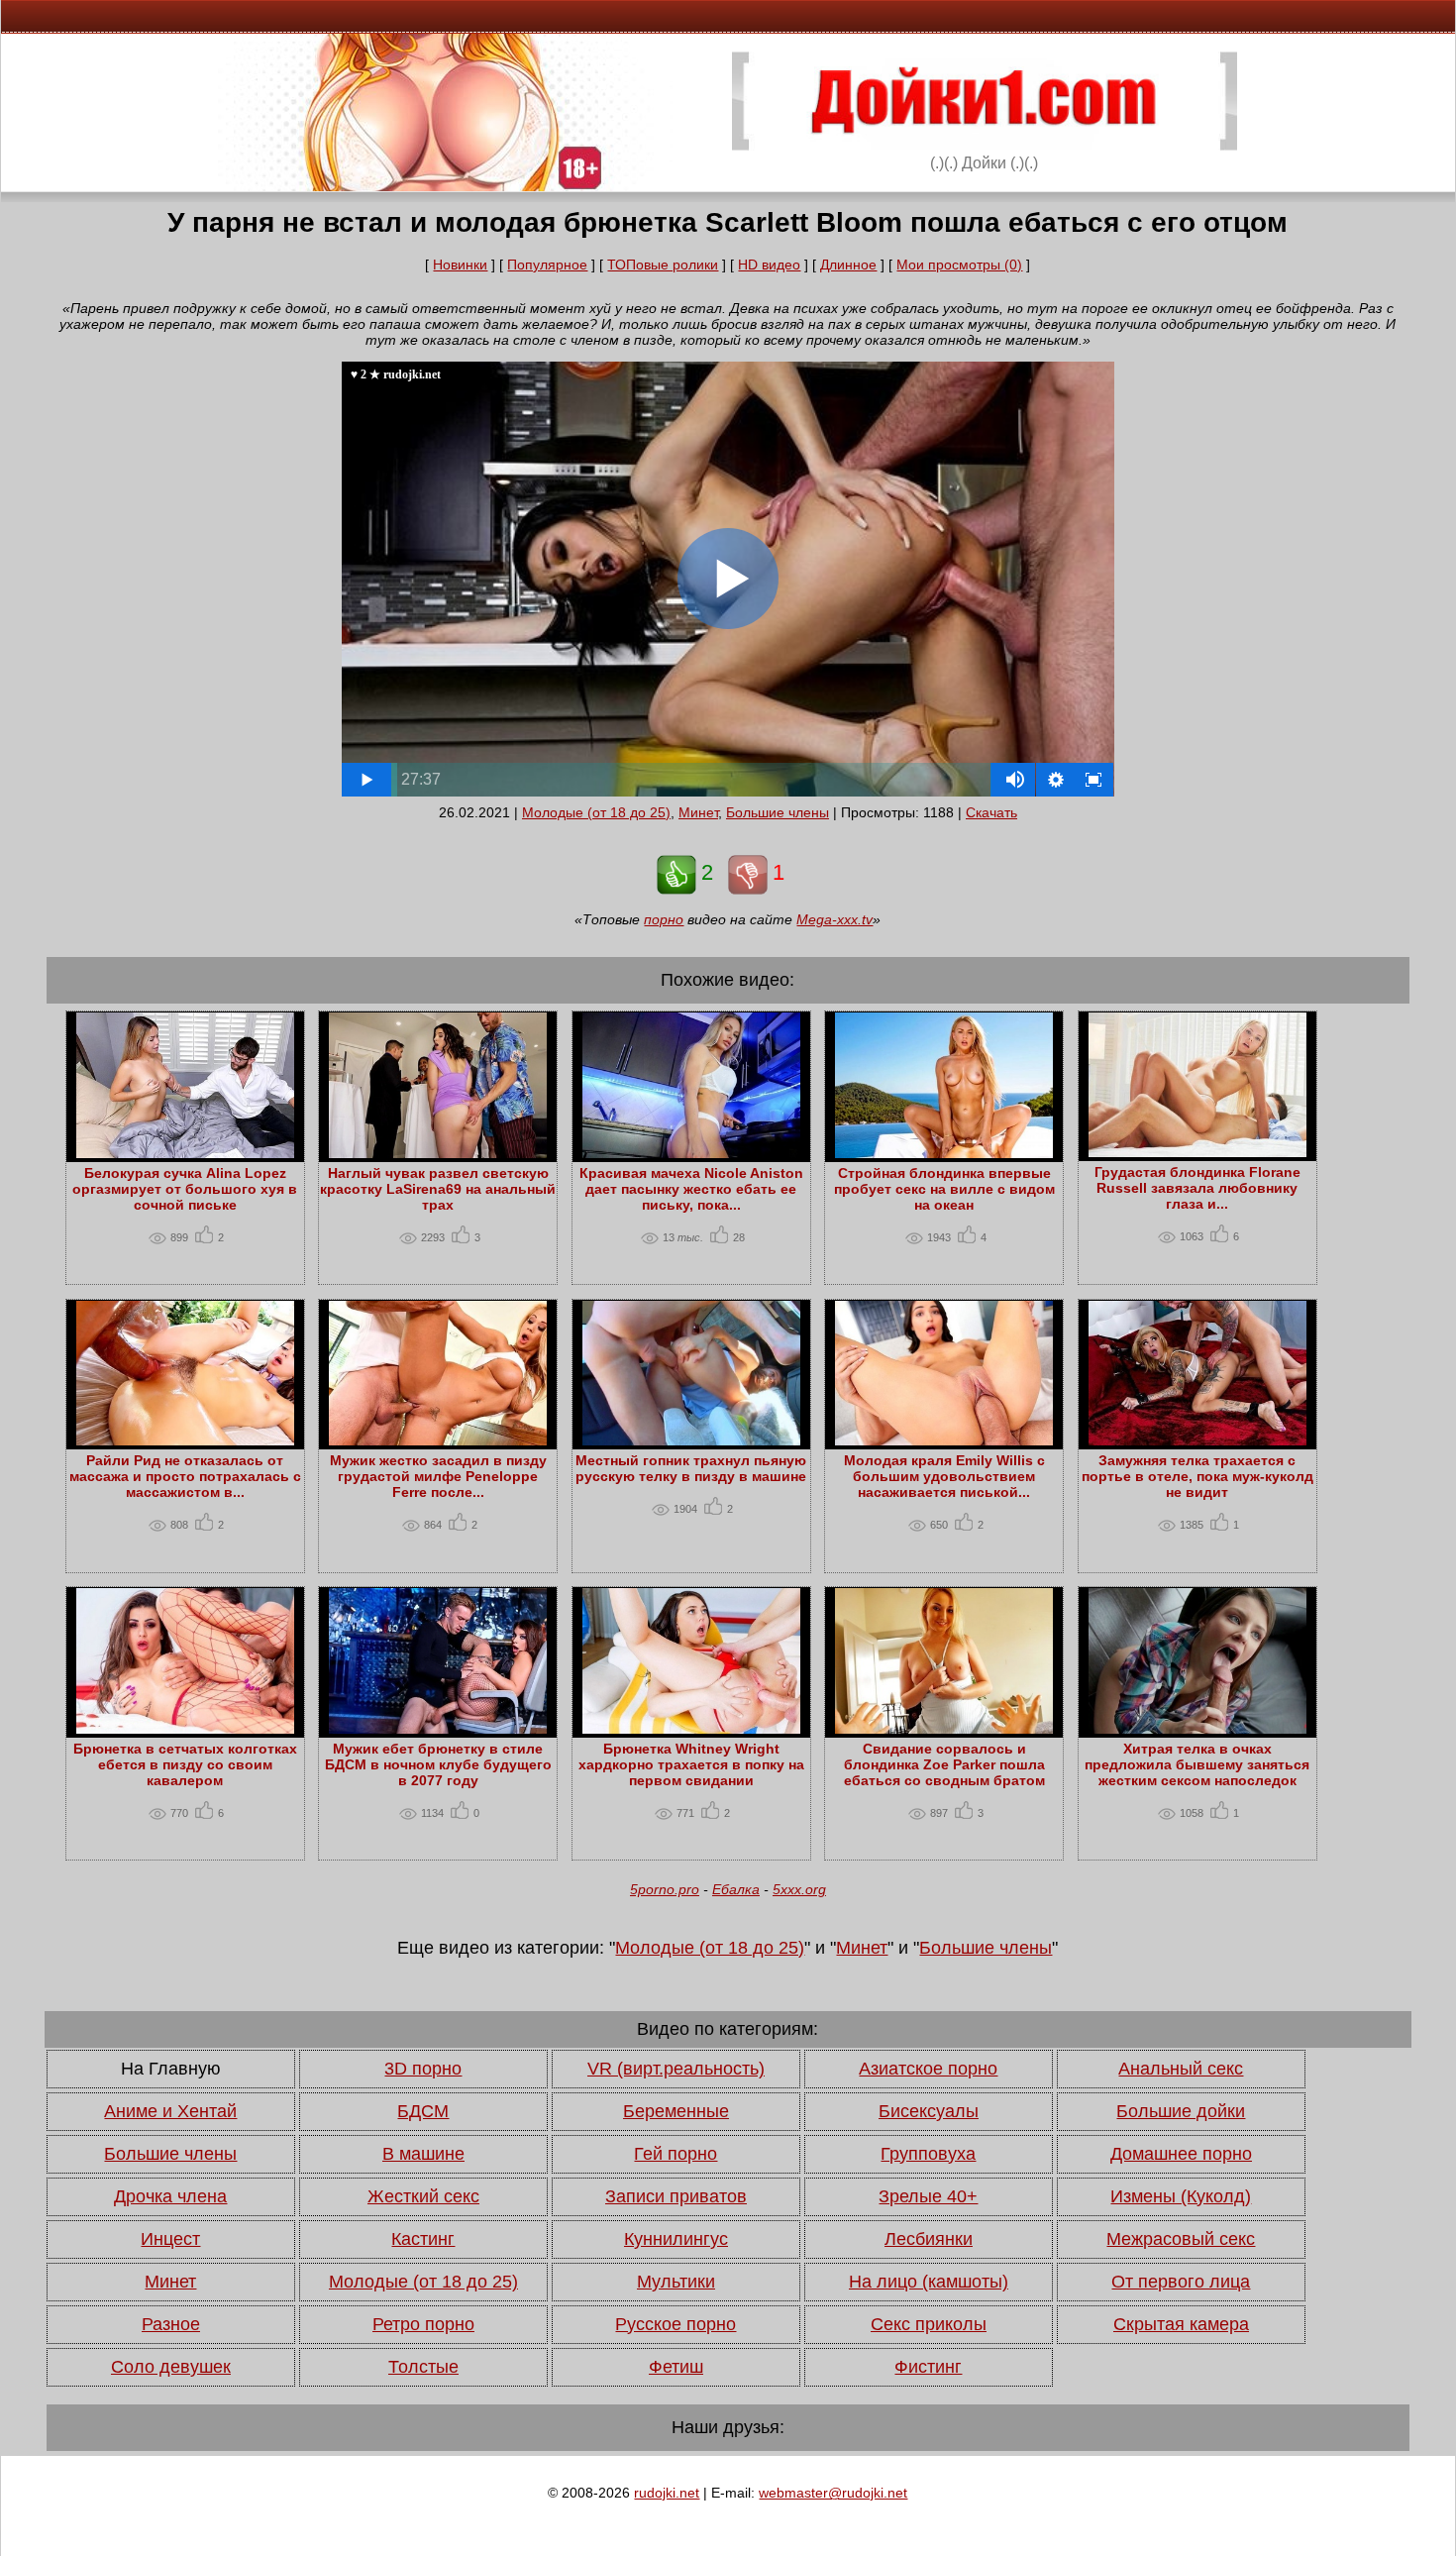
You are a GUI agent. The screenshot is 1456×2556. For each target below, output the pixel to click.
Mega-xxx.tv (834, 919)
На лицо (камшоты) (929, 2282)
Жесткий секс (423, 2196)
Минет (698, 812)
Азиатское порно (928, 2069)
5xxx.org (799, 1889)
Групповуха (928, 2154)
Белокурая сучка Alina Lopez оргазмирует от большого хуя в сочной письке (185, 1189)
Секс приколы (929, 2324)
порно (664, 919)
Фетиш (676, 2367)
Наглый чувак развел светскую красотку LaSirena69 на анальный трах (438, 1189)
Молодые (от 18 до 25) (596, 812)
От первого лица (1181, 2282)
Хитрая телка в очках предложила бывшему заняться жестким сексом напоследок (1197, 1764)
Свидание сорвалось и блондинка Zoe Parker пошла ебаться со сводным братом (944, 1764)
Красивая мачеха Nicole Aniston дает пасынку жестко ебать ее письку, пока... (691, 1189)
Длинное (848, 265)
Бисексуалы (929, 2111)
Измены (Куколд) (1181, 2196)
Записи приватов (676, 2196)
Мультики (676, 2282)
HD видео (769, 265)
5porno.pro (665, 1889)
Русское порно (676, 2324)
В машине (423, 2154)
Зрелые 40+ (928, 2196)
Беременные (676, 2111)
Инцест (170, 2239)
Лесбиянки (929, 2239)
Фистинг (928, 2367)
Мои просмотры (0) (959, 265)
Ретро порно (423, 2324)
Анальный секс (1181, 2069)
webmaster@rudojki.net (833, 2493)
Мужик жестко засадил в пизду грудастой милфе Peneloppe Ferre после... (438, 1476)
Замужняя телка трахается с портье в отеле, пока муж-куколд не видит (1197, 1476)
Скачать (991, 812)
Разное (171, 2324)
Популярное (547, 265)
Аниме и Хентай (170, 2111)
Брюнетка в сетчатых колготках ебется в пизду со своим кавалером (185, 1764)
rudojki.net (667, 2493)
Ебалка (736, 1889)
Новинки (460, 265)
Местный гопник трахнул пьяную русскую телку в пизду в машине (691, 1468)
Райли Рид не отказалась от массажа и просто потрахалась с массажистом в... (185, 1476)
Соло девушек (171, 2367)
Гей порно (676, 2154)
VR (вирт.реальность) (676, 2069)
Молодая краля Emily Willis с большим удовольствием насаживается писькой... (944, 1476)
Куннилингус (676, 2239)
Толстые (423, 2367)
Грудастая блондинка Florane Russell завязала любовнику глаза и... (1197, 1188)
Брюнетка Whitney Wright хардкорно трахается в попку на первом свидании (691, 1764)
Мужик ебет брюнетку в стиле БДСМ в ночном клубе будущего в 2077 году (438, 1764)
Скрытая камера (1181, 2324)
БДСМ (423, 2111)
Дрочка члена (170, 2196)
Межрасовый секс (1181, 2239)
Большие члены (778, 812)
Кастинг (423, 2239)
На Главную (171, 2069)
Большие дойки (1181, 2111)
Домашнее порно (1181, 2154)
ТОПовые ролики (663, 265)
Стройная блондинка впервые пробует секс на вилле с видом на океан (944, 1189)
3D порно (423, 2069)
